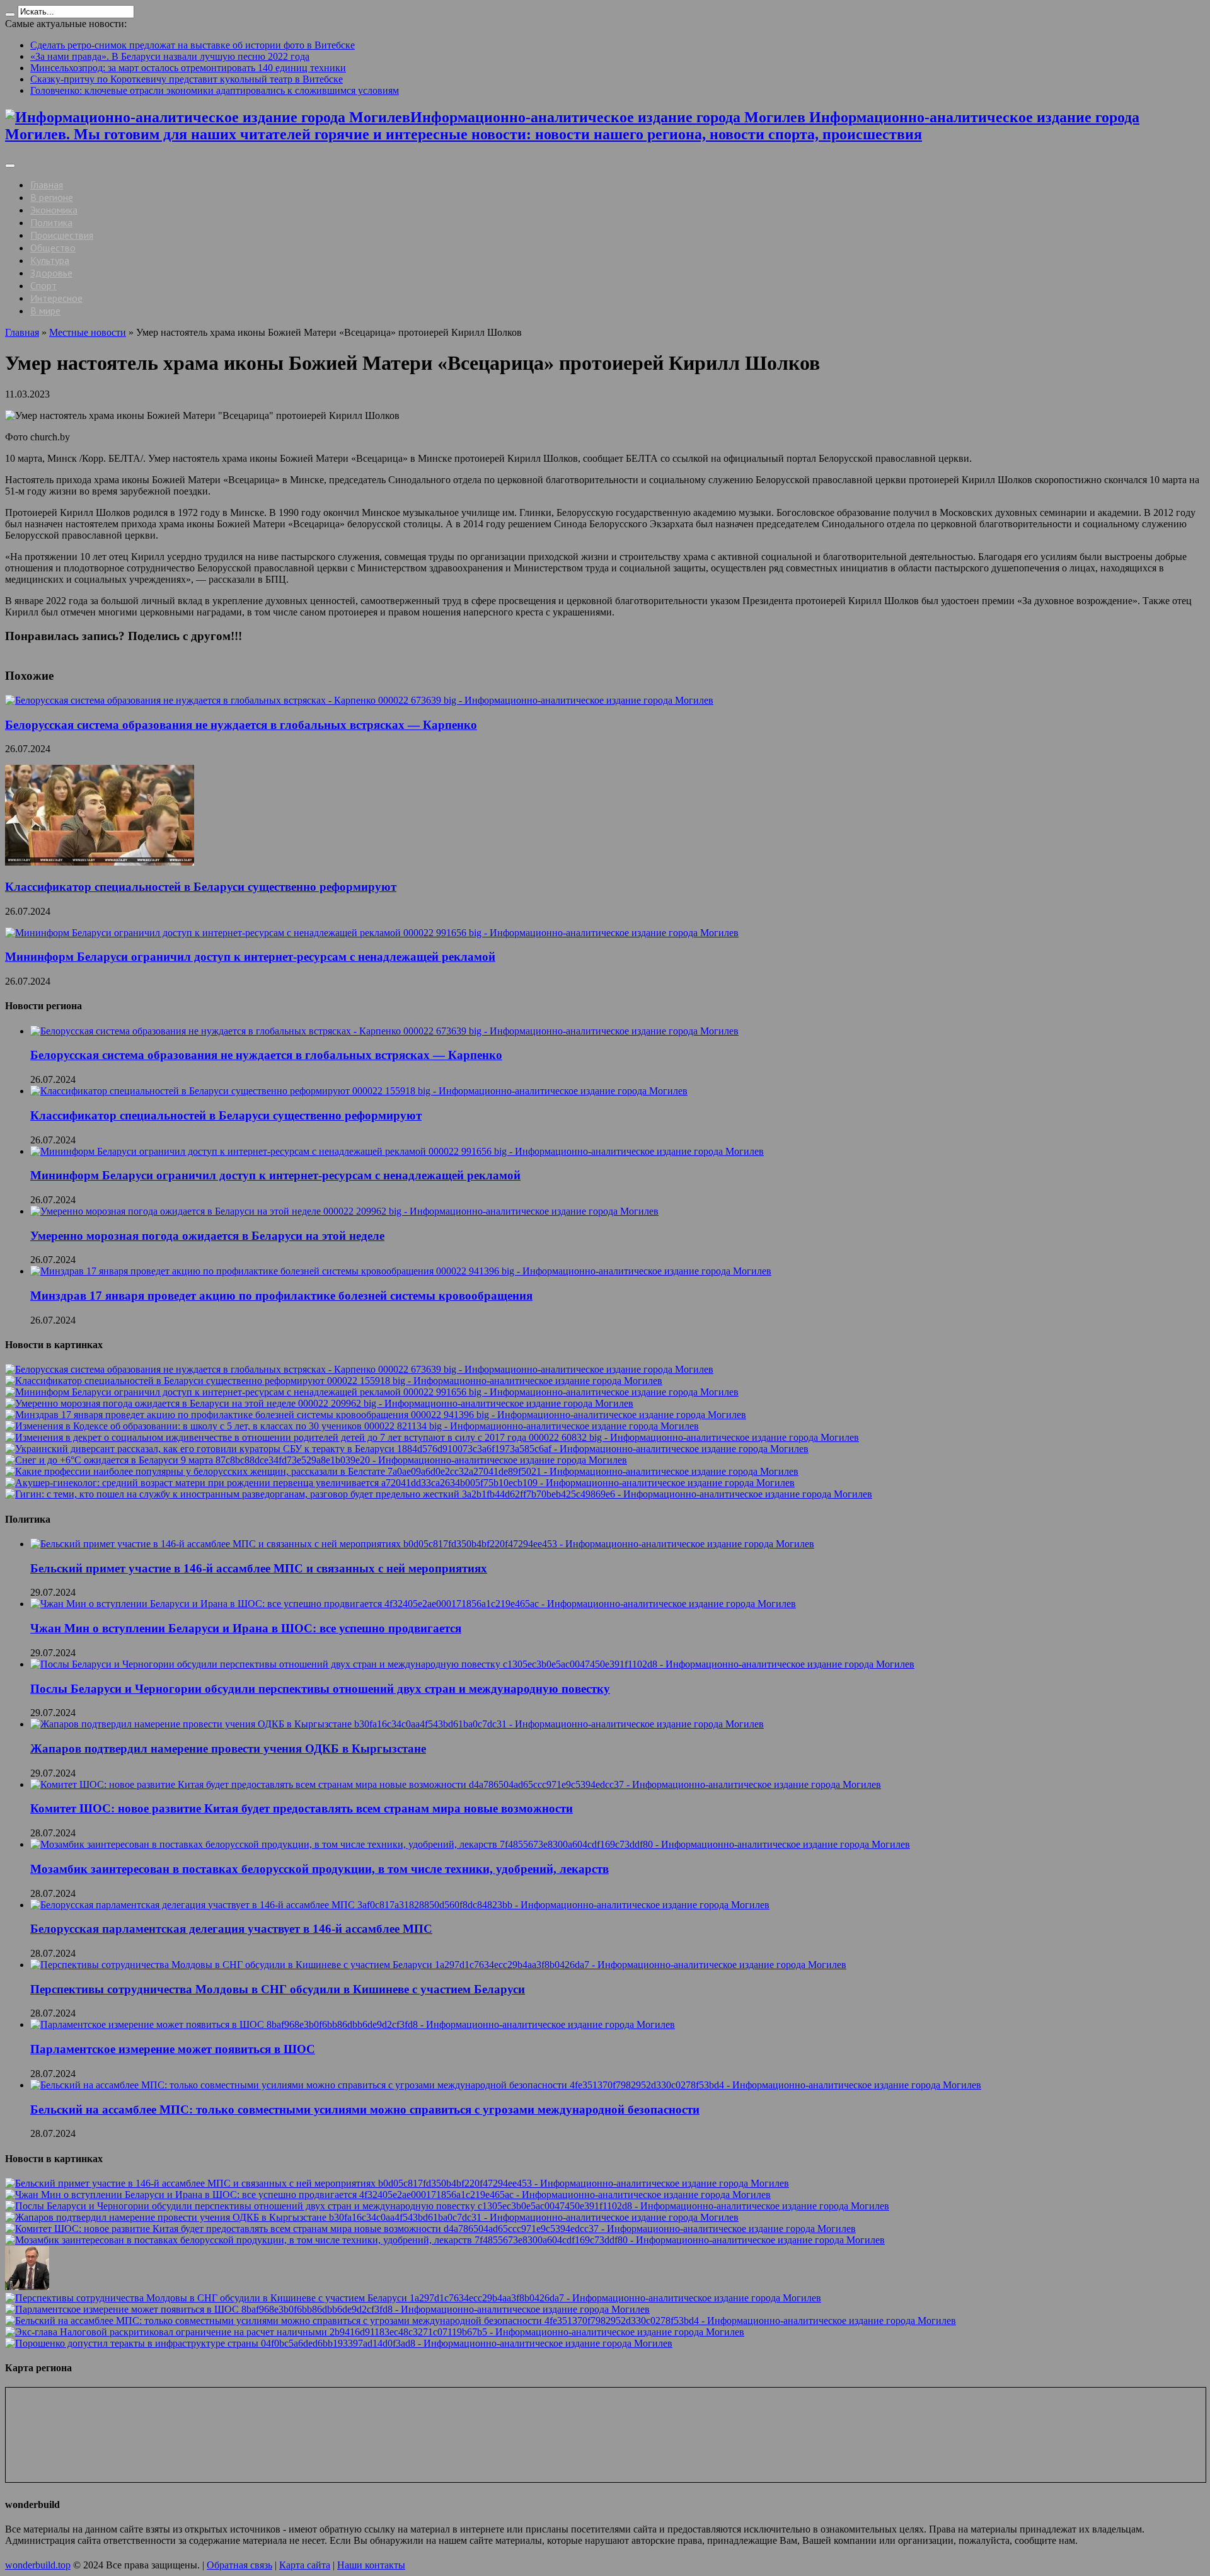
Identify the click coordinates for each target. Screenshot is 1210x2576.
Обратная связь (239, 2565)
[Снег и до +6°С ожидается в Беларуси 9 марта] (316, 1460)
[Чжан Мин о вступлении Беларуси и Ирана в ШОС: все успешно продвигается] (388, 2195)
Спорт (43, 285)
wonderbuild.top (38, 2565)
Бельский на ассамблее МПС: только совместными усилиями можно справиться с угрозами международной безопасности (365, 2109)
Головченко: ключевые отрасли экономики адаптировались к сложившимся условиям (215, 90)
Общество (53, 248)
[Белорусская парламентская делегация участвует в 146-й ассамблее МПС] (27, 2287)
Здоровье (51, 273)
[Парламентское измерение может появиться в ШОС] (327, 2309)
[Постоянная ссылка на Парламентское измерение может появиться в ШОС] (353, 2024)
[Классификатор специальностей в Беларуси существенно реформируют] (334, 1381)
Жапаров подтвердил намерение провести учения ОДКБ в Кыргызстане (228, 1749)
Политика (51, 222)
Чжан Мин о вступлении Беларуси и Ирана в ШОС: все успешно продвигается (246, 1628)
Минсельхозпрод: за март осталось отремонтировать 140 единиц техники (188, 68)
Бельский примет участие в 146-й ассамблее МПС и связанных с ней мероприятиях (259, 1568)
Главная (47, 185)
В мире (45, 311)
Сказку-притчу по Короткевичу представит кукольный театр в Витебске (187, 79)
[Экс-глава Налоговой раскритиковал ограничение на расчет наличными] (375, 2332)
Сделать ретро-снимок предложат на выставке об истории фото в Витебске (193, 45)
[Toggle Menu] (10, 166)
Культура (50, 260)
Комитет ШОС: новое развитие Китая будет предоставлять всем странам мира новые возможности (302, 1808)
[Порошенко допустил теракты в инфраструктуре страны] (339, 2343)
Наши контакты (371, 2565)
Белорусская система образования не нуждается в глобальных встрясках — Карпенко (241, 725)
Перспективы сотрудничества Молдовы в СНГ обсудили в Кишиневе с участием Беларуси (278, 1989)
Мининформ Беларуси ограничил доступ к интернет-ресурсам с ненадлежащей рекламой (250, 957)
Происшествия (62, 235)
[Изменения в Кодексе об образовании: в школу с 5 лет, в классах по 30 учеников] (352, 1426)
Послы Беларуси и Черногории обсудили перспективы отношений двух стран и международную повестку (320, 1689)
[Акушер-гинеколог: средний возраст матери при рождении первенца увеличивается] (400, 1483)
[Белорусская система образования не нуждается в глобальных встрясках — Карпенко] (359, 1369)
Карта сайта (305, 2565)
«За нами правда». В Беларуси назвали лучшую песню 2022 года (170, 56)
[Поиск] (10, 14)
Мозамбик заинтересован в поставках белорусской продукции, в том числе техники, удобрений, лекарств (320, 1869)
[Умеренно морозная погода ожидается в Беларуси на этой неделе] (319, 1403)
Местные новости (88, 332)
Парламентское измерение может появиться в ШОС (173, 2049)
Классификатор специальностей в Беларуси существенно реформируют (201, 887)
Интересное (56, 298)
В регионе (52, 197)
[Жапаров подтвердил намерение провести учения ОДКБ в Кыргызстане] (372, 2217)
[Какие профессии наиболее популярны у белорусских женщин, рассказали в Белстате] (402, 1471)
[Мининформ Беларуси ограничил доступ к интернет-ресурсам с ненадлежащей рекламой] (372, 1392)
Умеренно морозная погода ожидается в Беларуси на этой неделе (207, 1236)
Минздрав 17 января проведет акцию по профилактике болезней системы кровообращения (281, 1296)
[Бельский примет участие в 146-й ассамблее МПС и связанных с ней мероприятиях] (397, 2183)
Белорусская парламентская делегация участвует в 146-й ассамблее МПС (231, 1929)
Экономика (54, 210)
